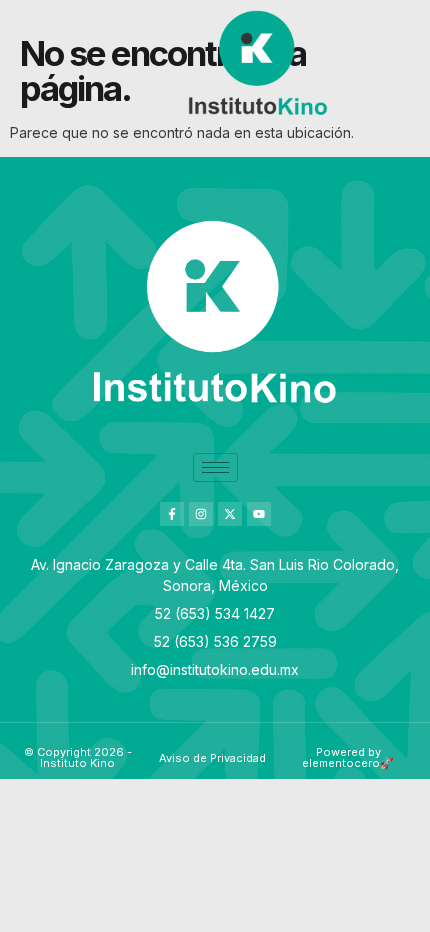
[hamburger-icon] (215, 467)
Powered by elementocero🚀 (348, 757)
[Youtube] (259, 514)
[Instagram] (201, 514)
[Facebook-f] (172, 514)
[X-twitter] (230, 514)
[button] (43, 63)
